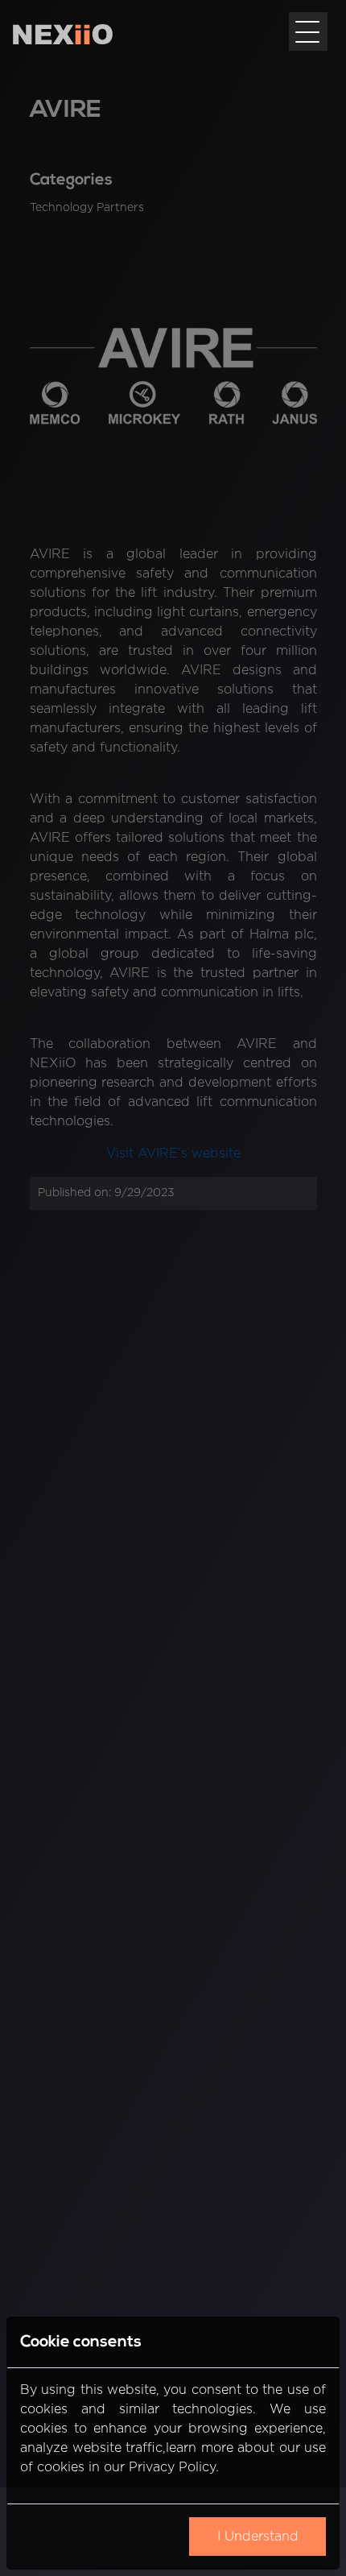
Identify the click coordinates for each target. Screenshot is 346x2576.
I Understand (258, 2537)
